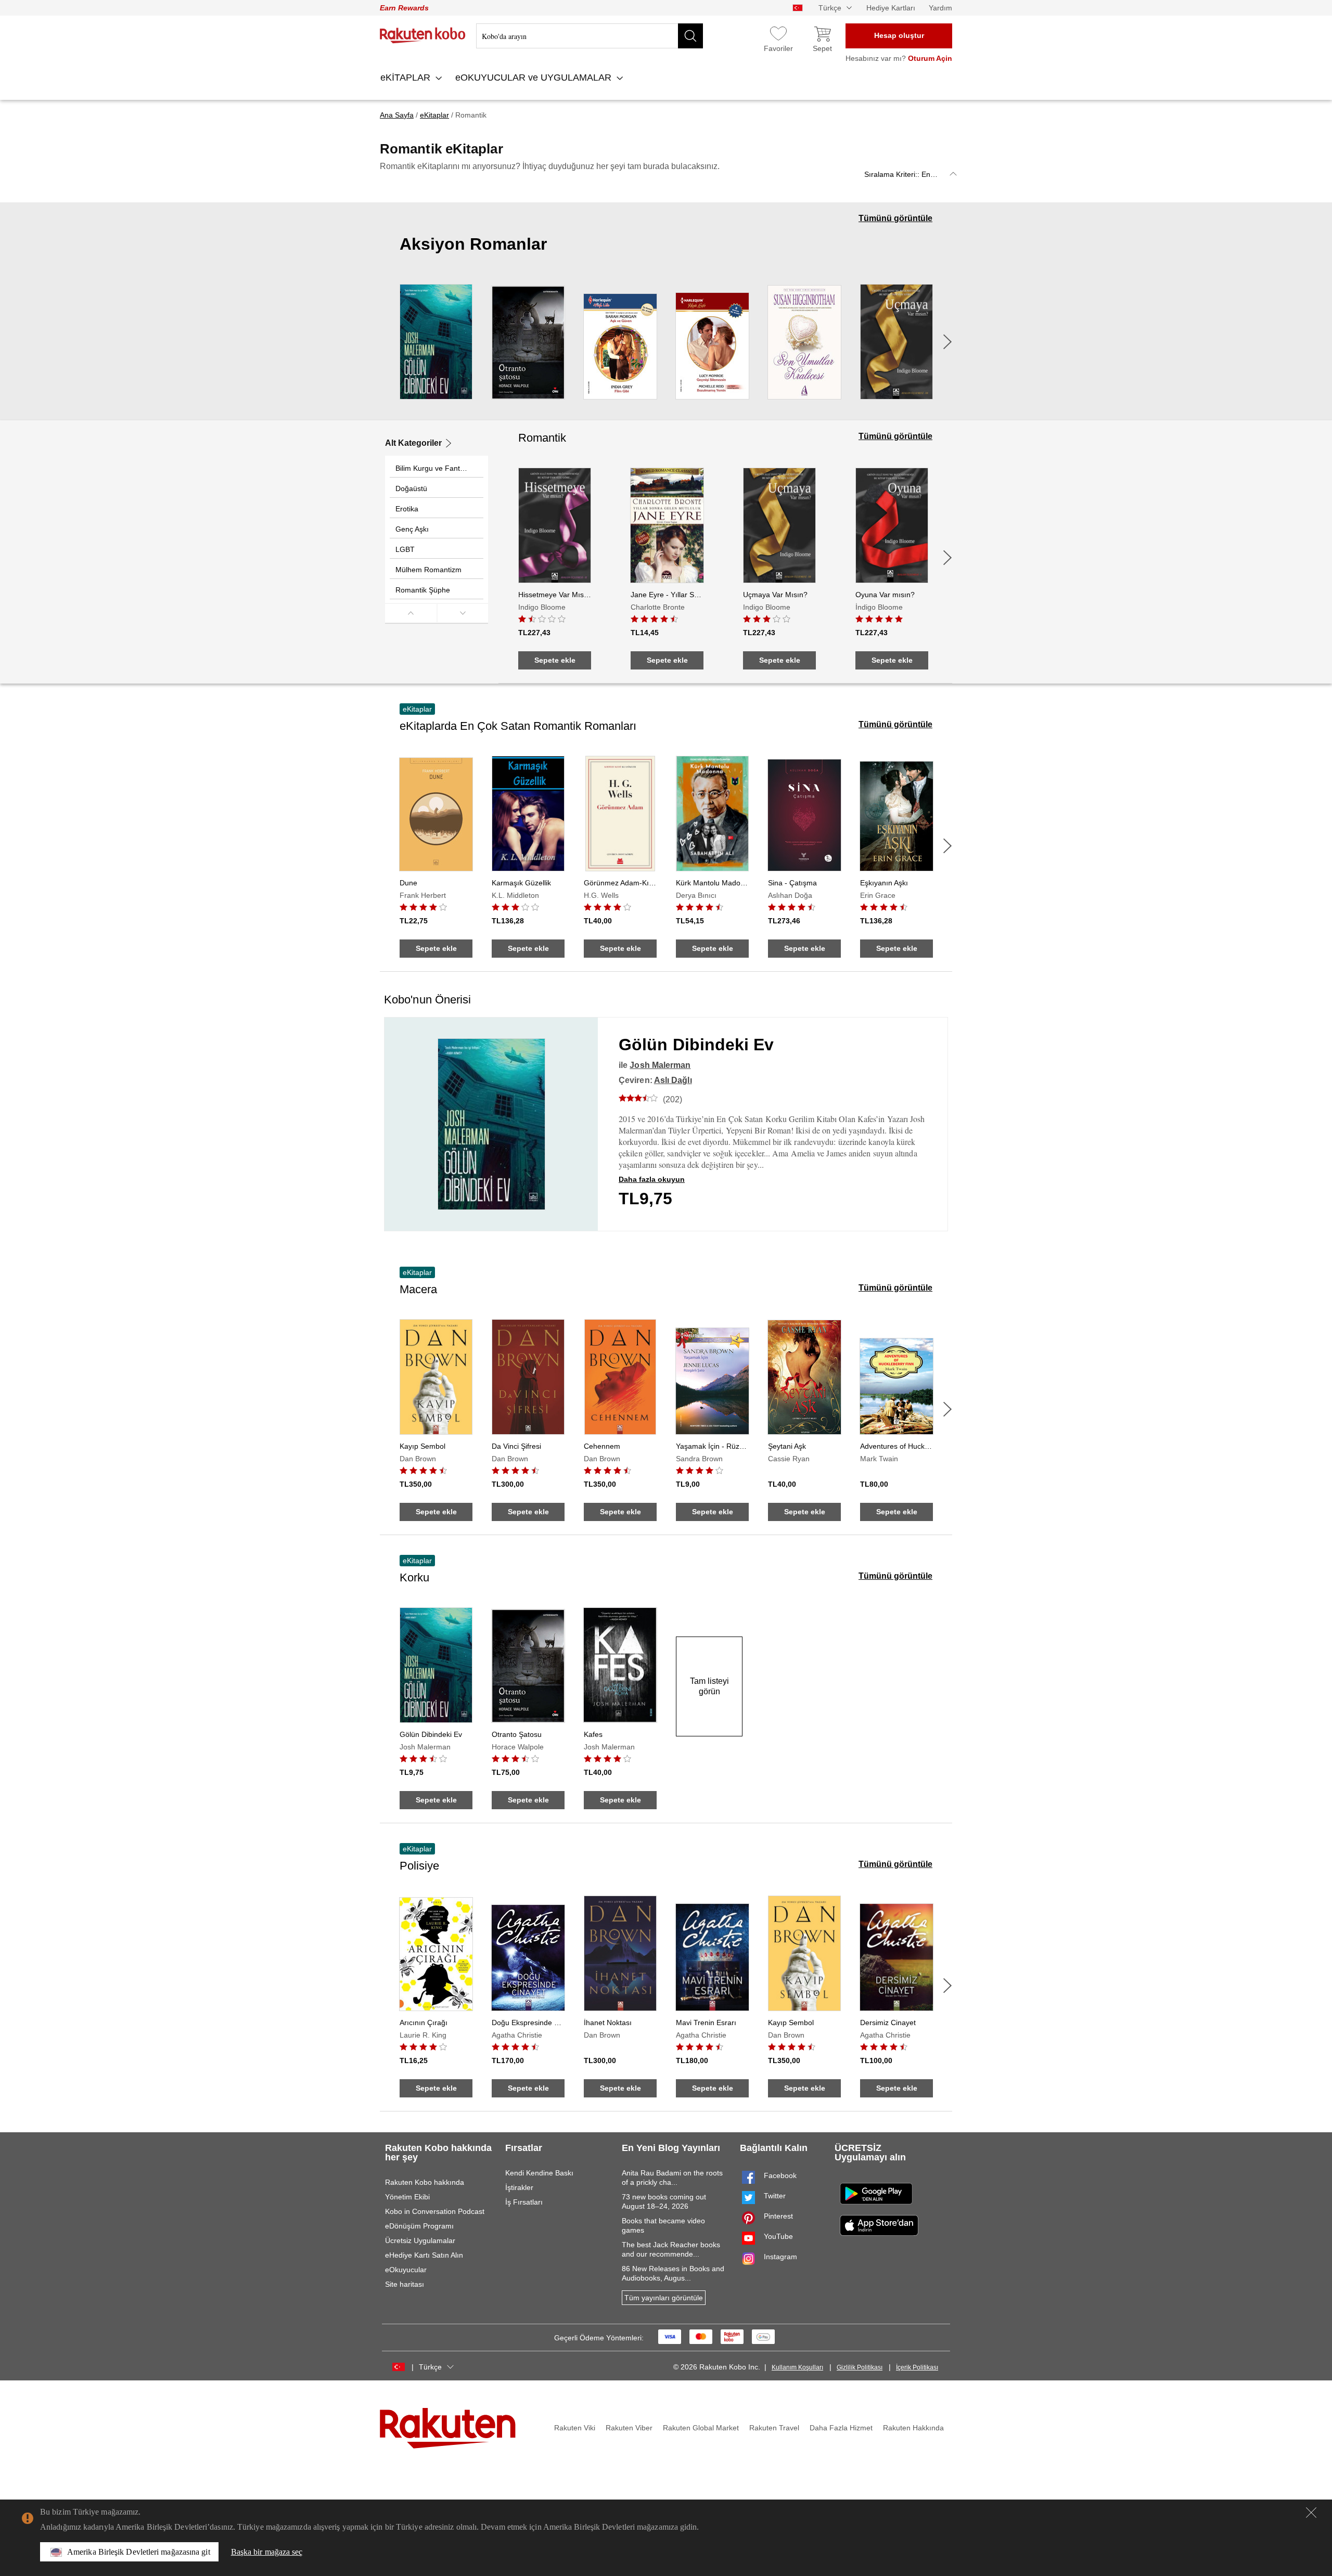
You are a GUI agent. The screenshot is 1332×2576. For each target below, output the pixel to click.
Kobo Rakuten (423, 35)
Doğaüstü (411, 488)
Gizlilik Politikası (860, 2367)
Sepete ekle (555, 660)
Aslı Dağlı (673, 1080)
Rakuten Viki (575, 2428)
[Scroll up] (411, 613)
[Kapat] (1311, 2513)
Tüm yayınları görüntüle (664, 2298)
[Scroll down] (463, 613)
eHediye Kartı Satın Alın (424, 2255)
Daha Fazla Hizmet (841, 2428)
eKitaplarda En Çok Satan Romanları (518, 726)
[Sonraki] (947, 342)
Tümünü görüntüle (895, 218)
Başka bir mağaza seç (267, 2552)
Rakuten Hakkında (913, 2428)
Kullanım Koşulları (797, 2367)
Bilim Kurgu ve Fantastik (435, 468)
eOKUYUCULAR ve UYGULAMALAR (535, 78)
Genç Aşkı (412, 529)
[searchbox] (590, 36)
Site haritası (405, 2284)
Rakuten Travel (774, 2428)
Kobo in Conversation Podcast (435, 2211)
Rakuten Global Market (701, 2428)
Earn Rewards (404, 8)
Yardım (940, 8)
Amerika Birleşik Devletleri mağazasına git (139, 2552)
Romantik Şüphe (423, 590)
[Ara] (690, 36)
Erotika (407, 509)
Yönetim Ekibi (407, 2197)
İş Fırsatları (524, 2202)
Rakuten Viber (629, 2428)
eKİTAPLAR (407, 78)
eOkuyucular (406, 2270)
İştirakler (519, 2187)
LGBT (405, 549)
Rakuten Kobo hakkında (425, 2182)
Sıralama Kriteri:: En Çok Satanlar (913, 174)
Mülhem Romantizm (428, 570)
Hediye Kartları (891, 8)
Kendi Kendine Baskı (539, 2173)
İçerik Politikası (917, 2367)
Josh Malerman (660, 1065)
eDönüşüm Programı (419, 2226)
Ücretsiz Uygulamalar (420, 2240)
